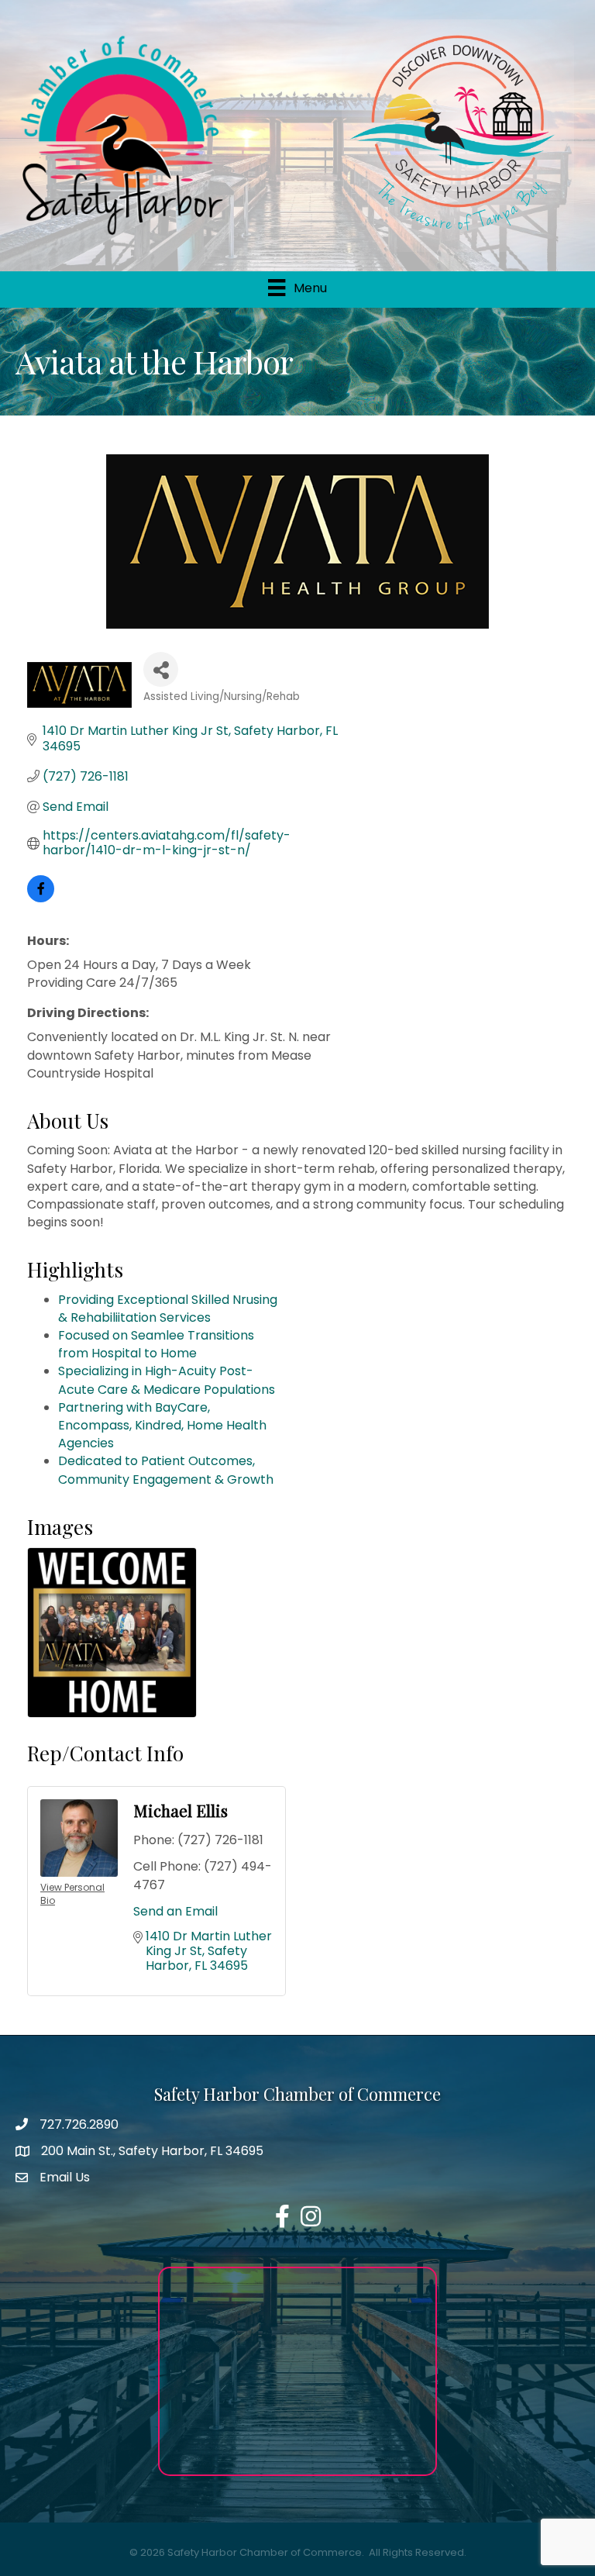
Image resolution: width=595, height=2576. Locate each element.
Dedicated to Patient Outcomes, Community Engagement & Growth (166, 1470)
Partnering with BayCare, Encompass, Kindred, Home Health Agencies (162, 1425)
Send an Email (175, 1911)
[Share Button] (161, 669)
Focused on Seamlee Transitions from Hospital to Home (156, 1344)
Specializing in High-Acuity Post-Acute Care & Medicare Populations (167, 1380)
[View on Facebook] (41, 898)
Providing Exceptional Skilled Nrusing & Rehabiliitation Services (168, 1309)
